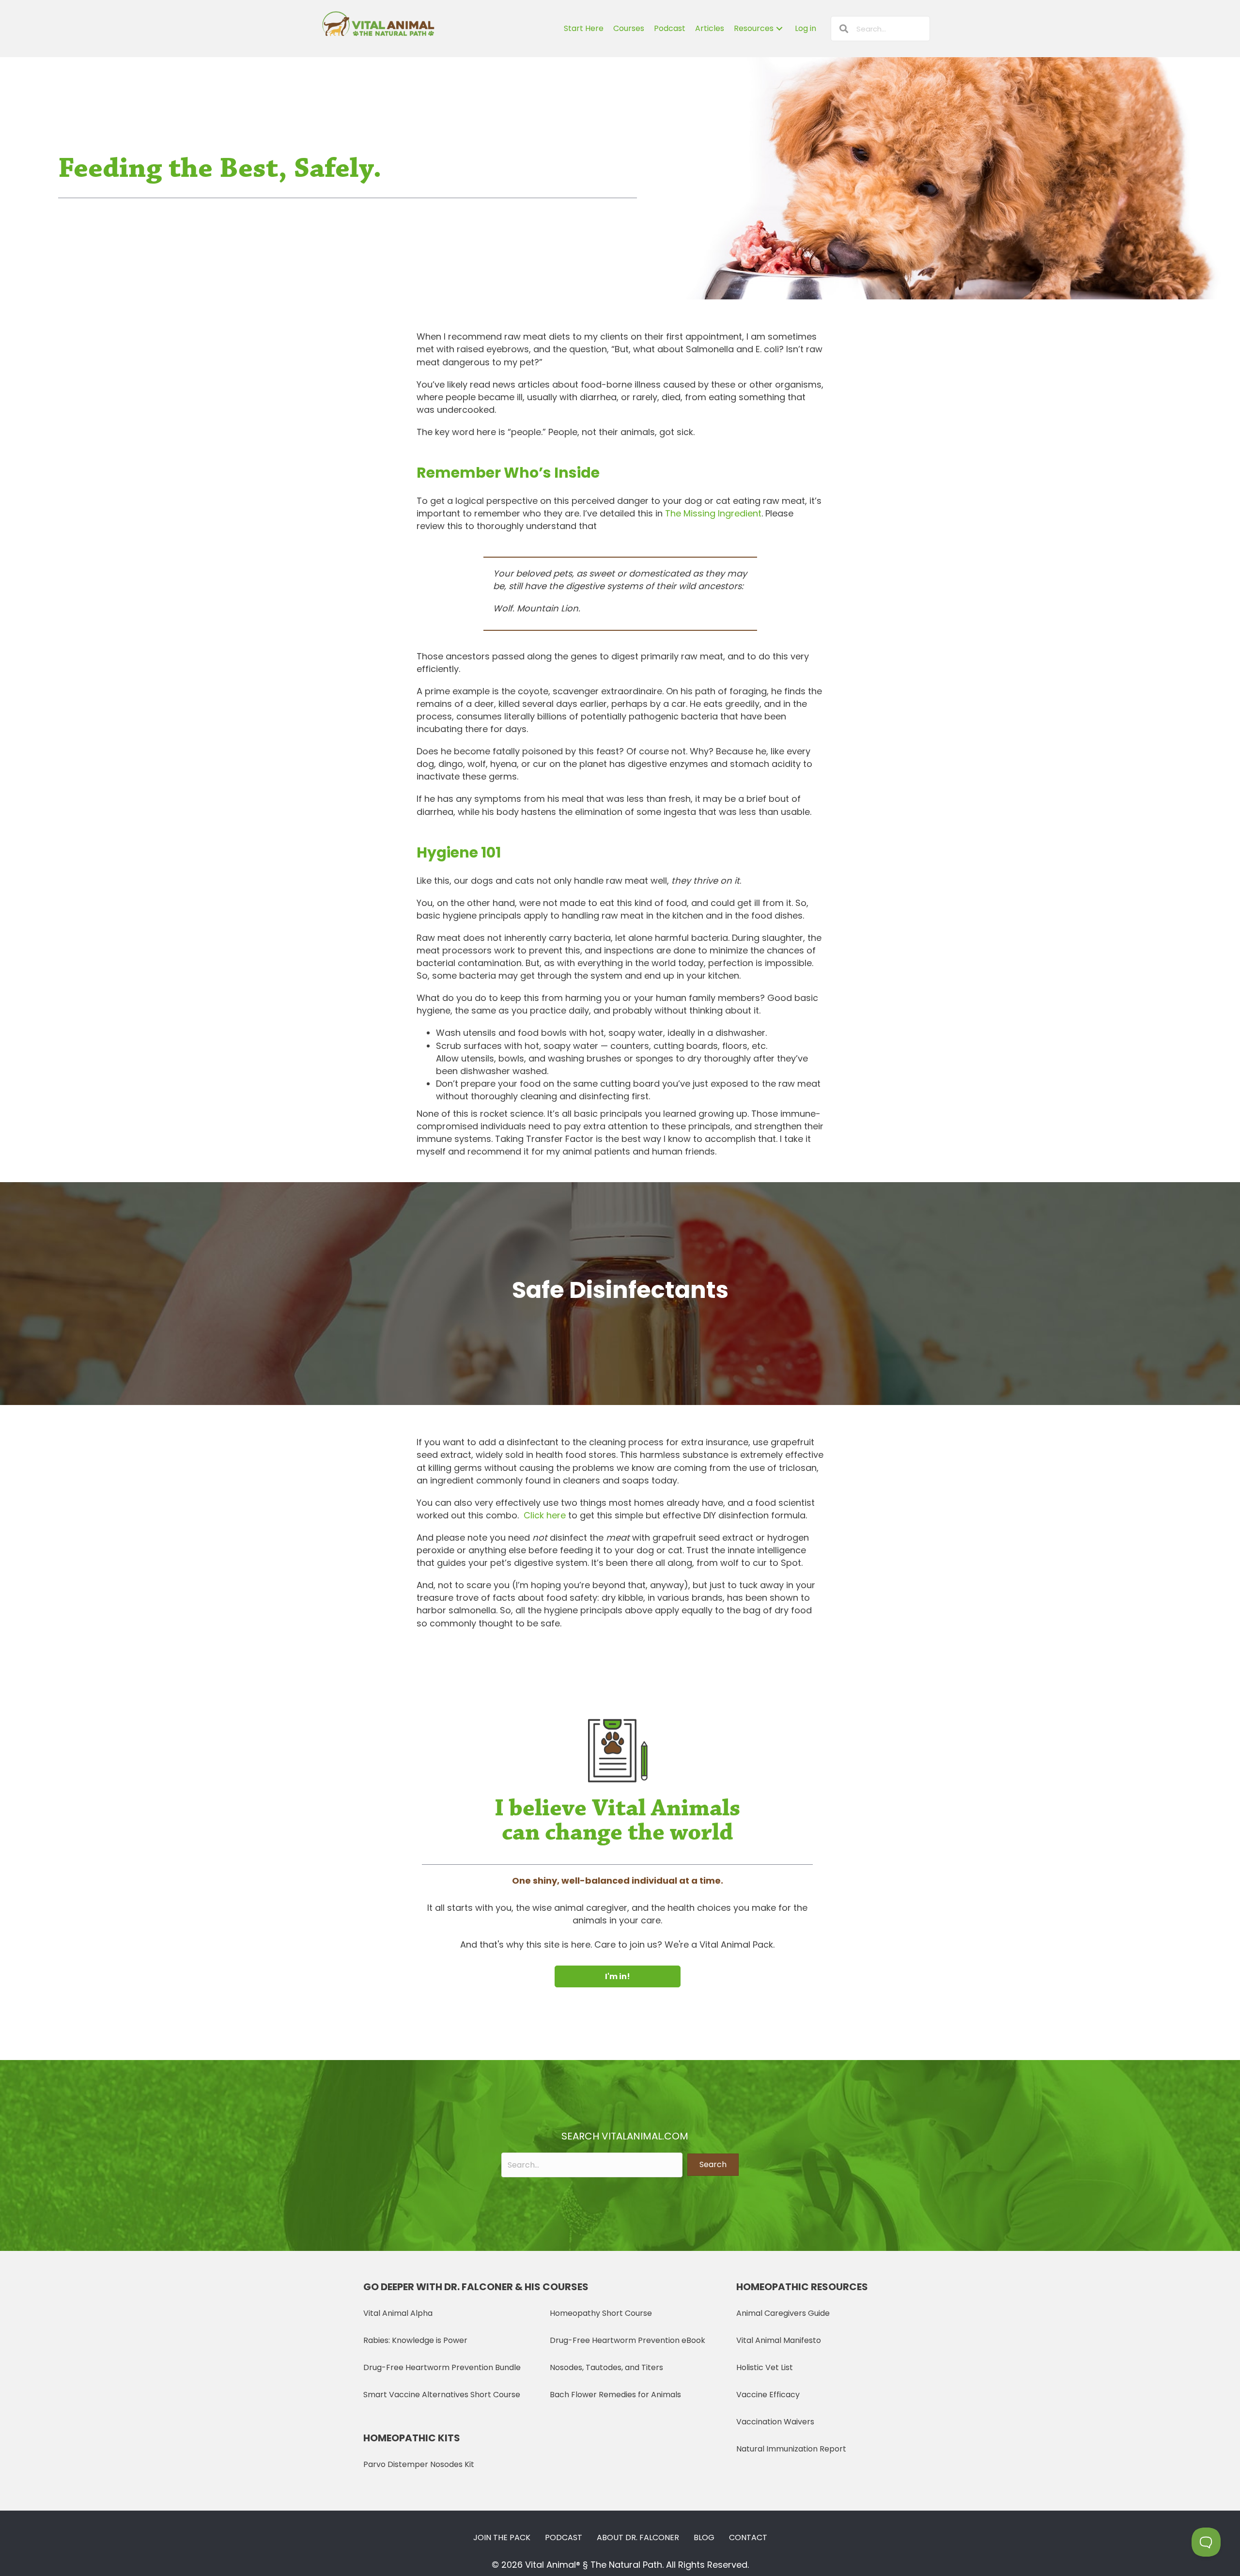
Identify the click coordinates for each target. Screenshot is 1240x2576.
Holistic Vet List (765, 2367)
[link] (584, 29)
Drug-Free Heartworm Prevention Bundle (442, 2367)
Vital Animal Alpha (398, 2313)
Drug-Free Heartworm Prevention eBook (628, 2340)
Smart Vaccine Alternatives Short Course (442, 2395)
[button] (618, 1976)
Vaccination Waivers (775, 2422)
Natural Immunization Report (791, 2449)
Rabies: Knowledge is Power (415, 2340)
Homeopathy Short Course (601, 2313)
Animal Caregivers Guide (783, 2313)
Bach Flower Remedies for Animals (615, 2395)
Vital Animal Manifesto (779, 2340)
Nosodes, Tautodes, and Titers (606, 2367)
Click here (545, 1515)
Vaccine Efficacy (768, 2395)
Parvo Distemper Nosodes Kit (419, 2464)
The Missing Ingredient (713, 513)
